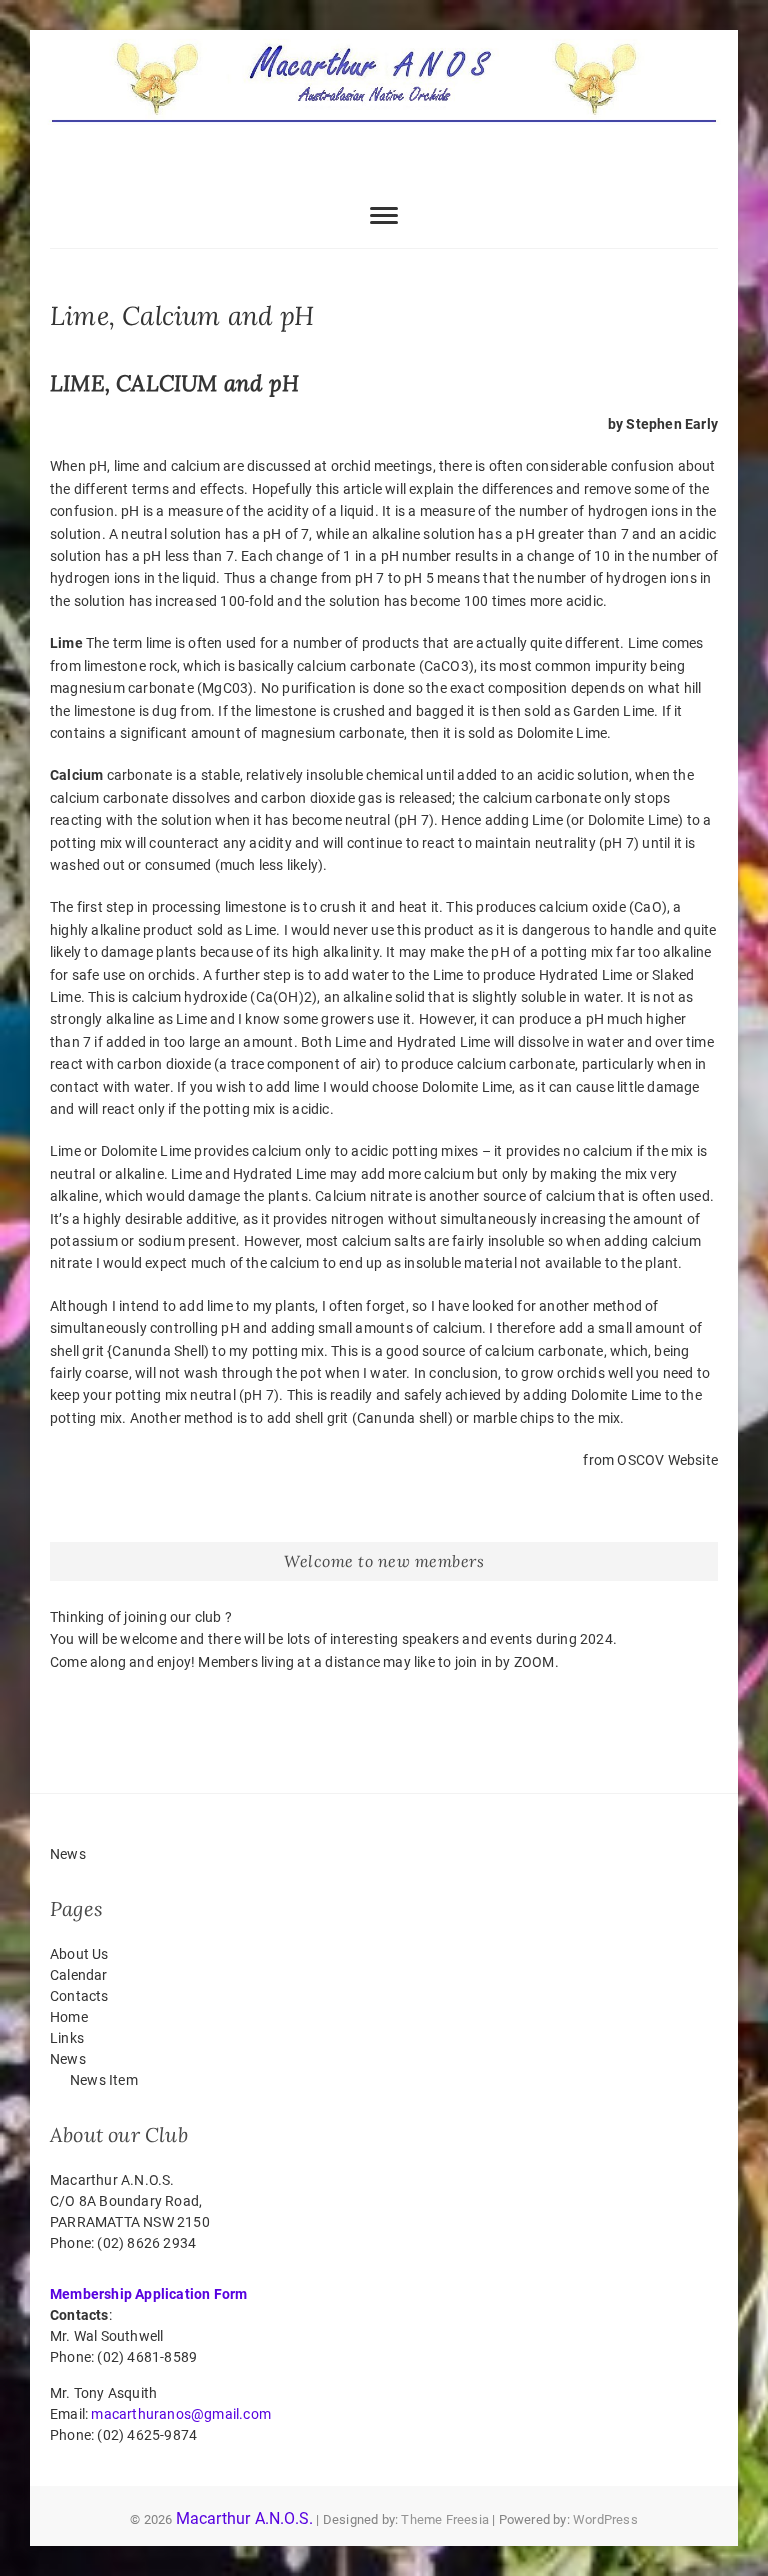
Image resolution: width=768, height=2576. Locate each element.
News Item (104, 2080)
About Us (79, 1954)
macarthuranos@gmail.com (181, 2414)
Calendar (79, 1975)
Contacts (79, 1996)
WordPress (605, 2519)
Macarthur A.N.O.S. (245, 2518)
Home (69, 2017)
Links (67, 2038)
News (68, 2059)
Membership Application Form (148, 2294)
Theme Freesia (445, 2519)
